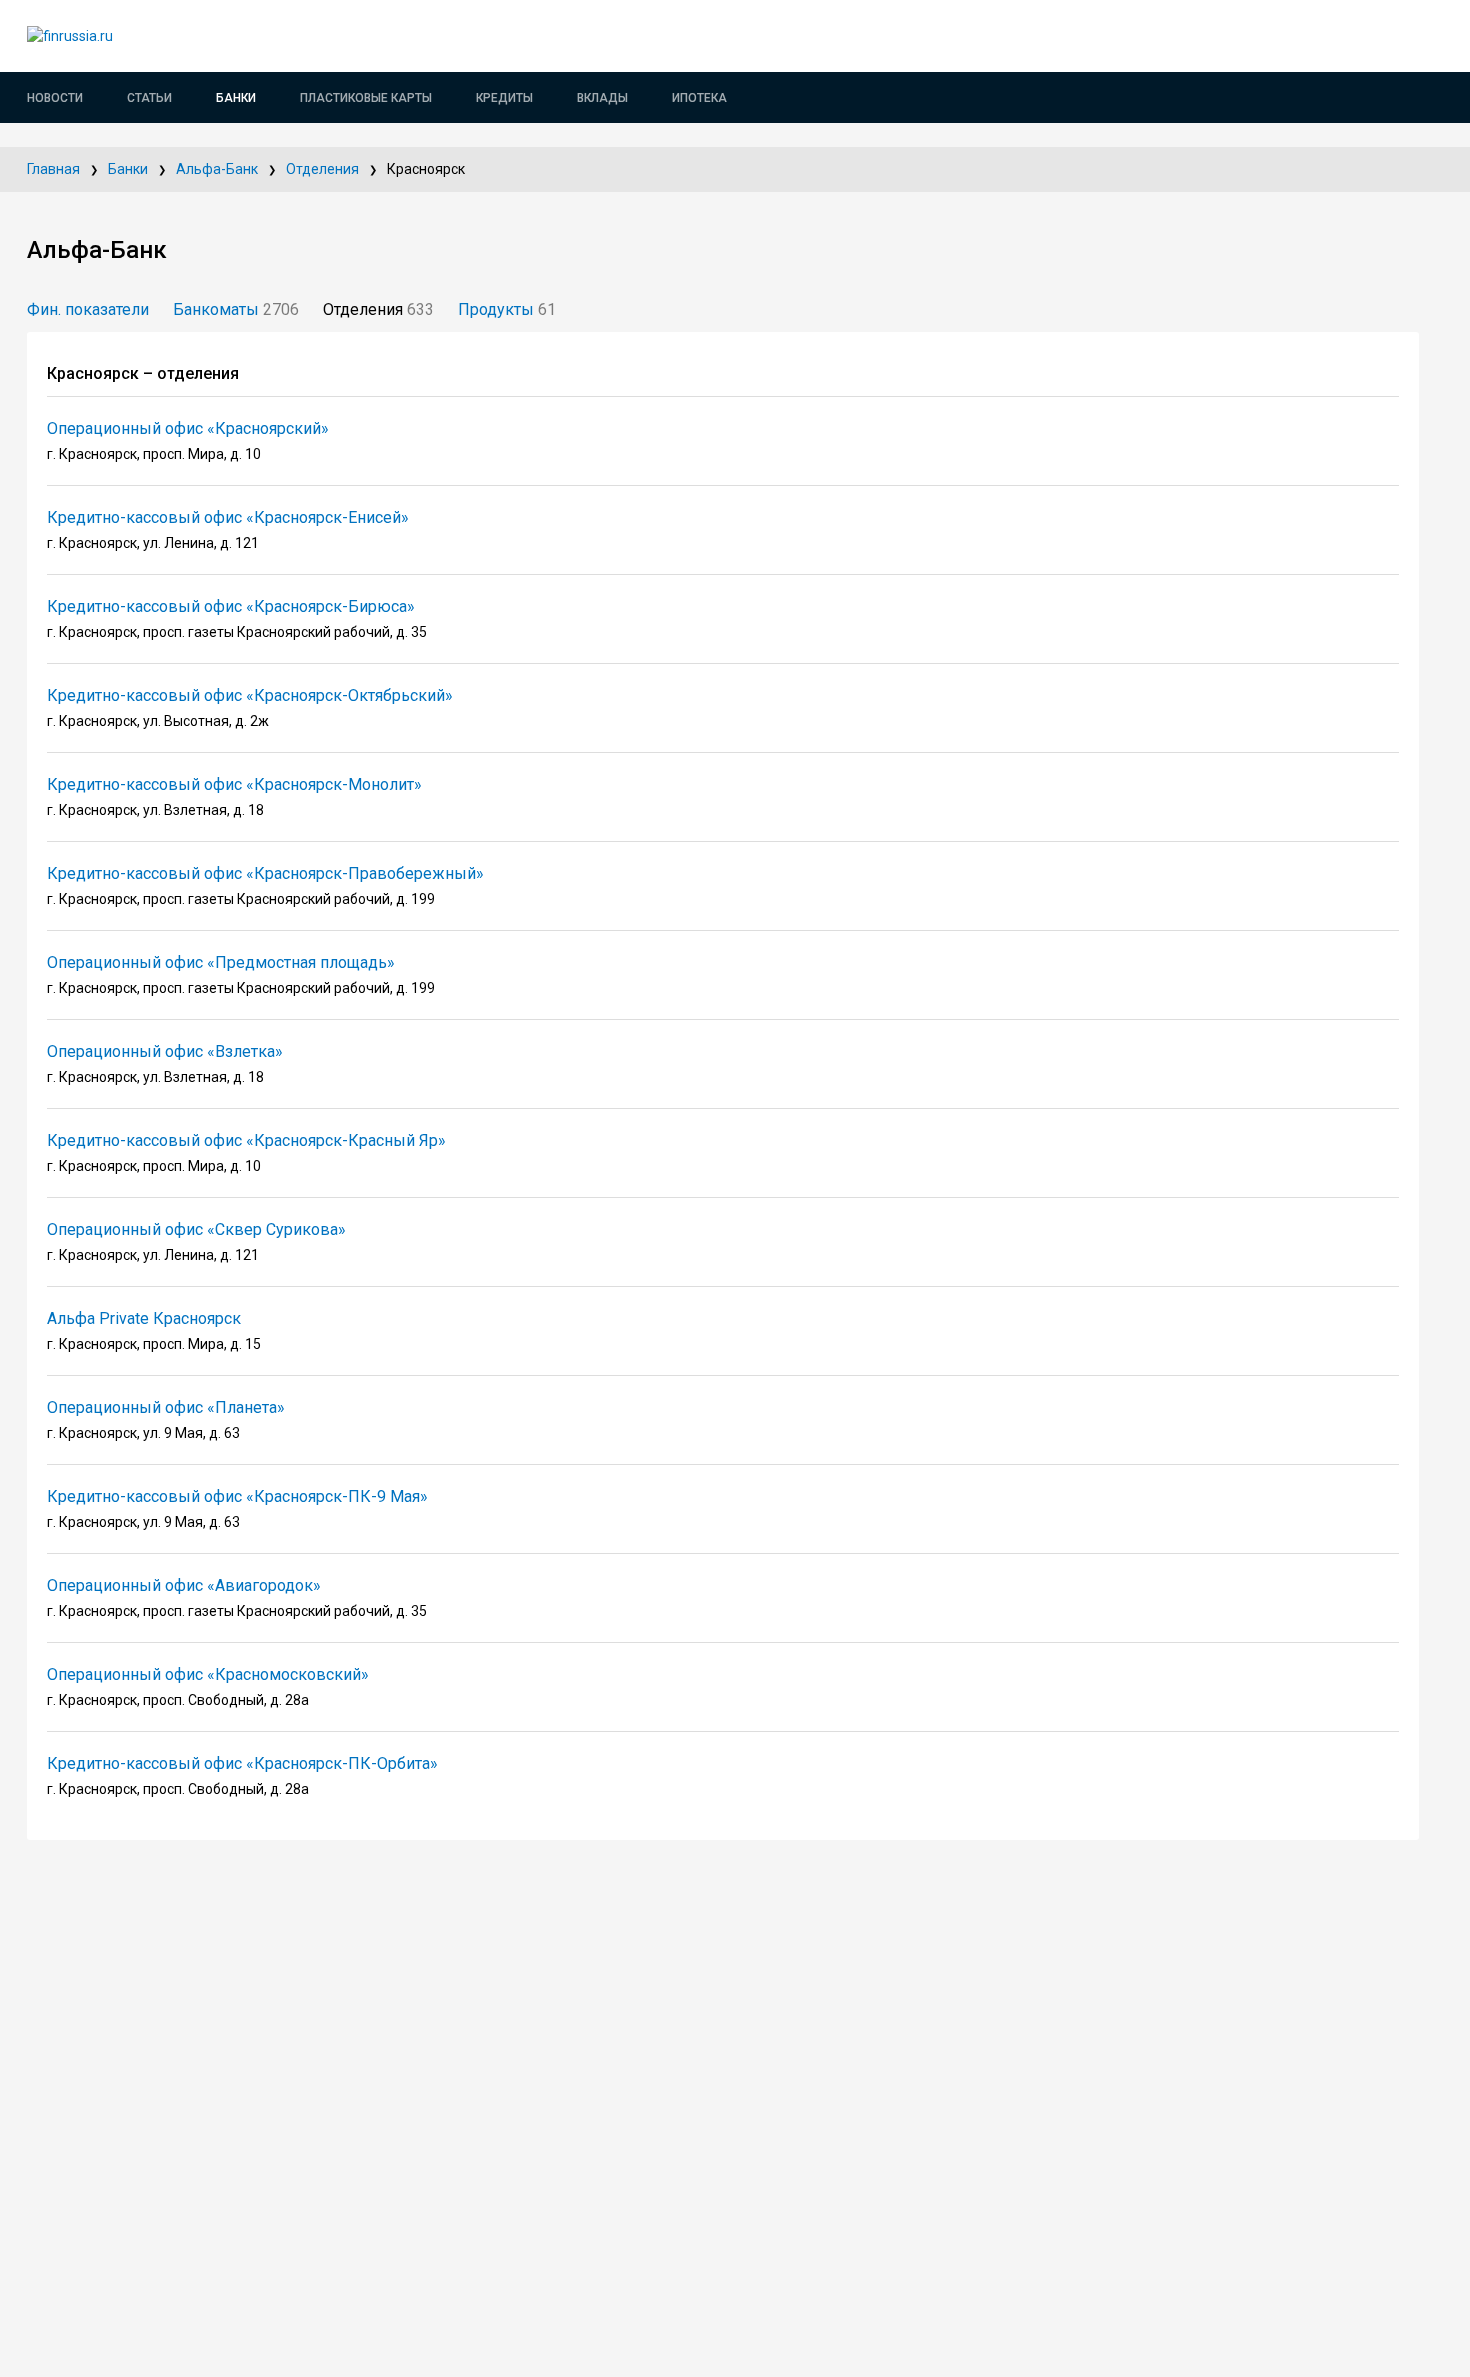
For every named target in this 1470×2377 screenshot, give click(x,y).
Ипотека (699, 98)
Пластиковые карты (366, 98)
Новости (55, 98)
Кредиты (504, 98)
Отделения (322, 169)
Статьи (149, 98)
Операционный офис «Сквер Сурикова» (196, 1229)
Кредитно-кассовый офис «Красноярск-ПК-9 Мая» (237, 1496)
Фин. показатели (88, 309)
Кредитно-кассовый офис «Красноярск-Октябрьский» (250, 695)
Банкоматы (236, 309)
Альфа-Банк (217, 169)
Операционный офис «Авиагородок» (184, 1585)
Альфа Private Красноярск (144, 1318)
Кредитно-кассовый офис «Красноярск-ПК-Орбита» (242, 1763)
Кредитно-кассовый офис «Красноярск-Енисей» (228, 517)
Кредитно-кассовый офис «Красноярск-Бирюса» (231, 606)
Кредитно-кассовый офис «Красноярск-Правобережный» (265, 873)
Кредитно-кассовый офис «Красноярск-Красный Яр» (246, 1140)
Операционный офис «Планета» (166, 1407)
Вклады (602, 98)
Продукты (507, 309)
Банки (236, 98)
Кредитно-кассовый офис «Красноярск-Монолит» (234, 784)
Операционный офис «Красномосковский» (208, 1674)
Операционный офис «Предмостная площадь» (221, 962)
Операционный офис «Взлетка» (165, 1051)
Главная (53, 169)
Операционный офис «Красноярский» (188, 428)
